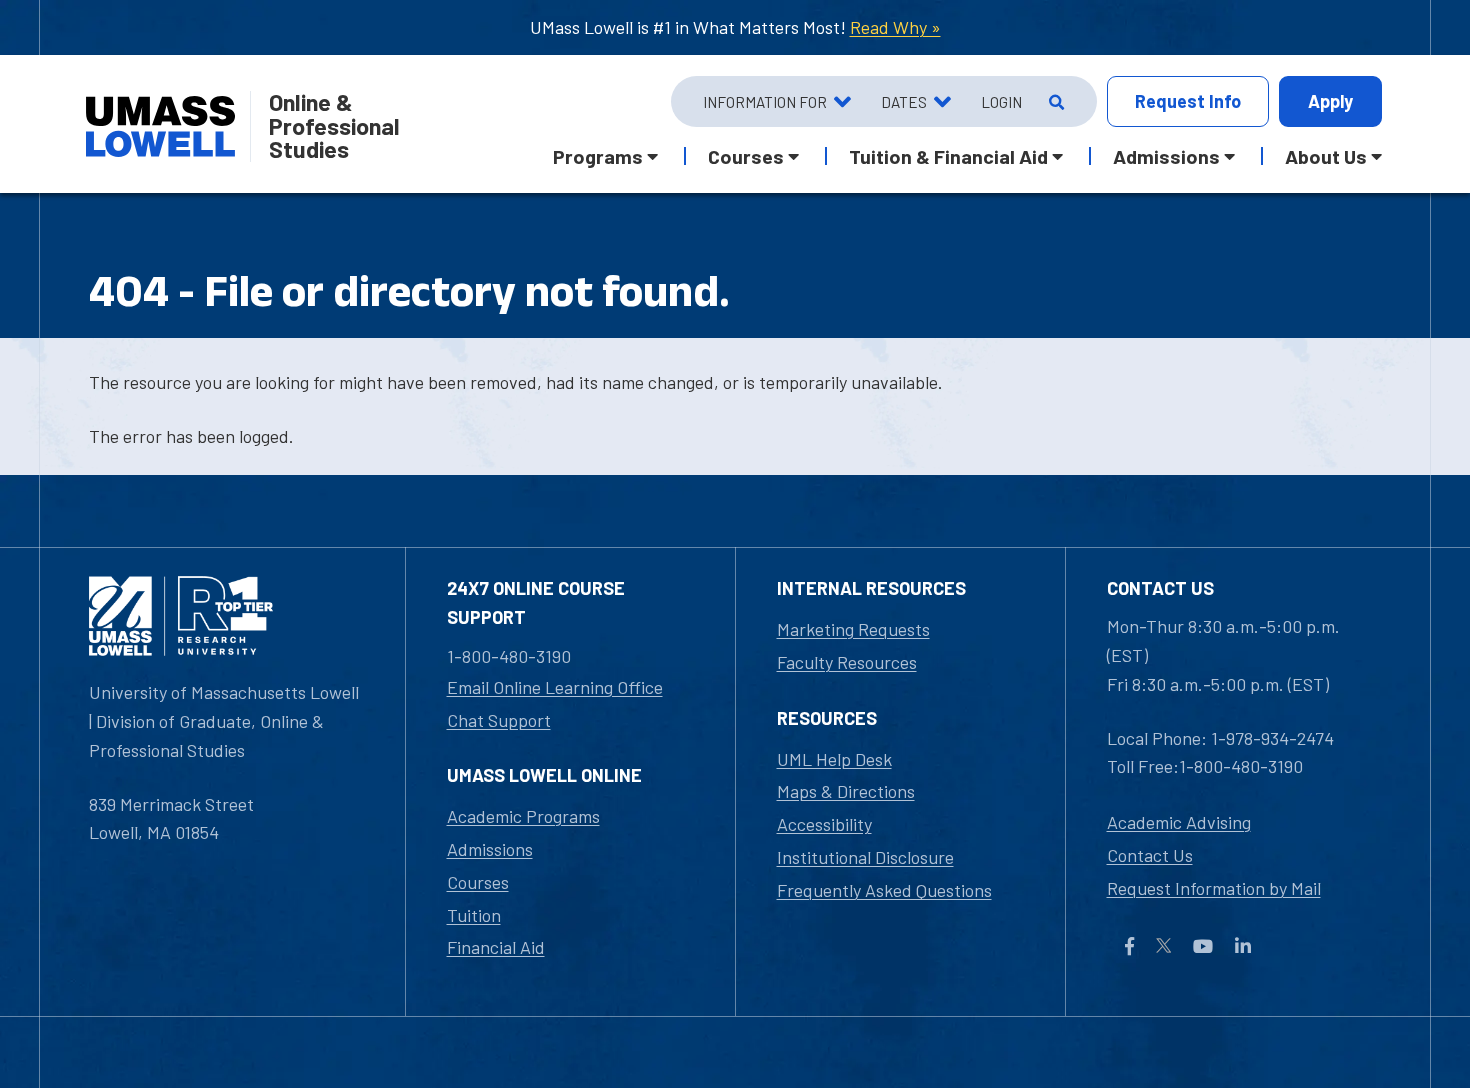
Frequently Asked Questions (884, 890)
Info (1188, 101)
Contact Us (1150, 855)
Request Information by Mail (1214, 888)
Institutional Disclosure (865, 857)
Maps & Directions (846, 791)
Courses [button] (746, 156)
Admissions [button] (1166, 156)
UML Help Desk (834, 759)
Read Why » (895, 27)
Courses (478, 882)
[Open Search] (1054, 102)
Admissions (490, 849)
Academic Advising (1179, 822)
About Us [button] (1326, 156)
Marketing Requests (853, 629)
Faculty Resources (847, 662)
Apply (1330, 101)
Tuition (474, 915)
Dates (904, 102)
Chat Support (499, 720)
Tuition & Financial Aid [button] (948, 156)
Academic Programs (523, 816)
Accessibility (824, 824)
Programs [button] (598, 156)
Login (1001, 102)
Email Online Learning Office (555, 687)
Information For (765, 102)
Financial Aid (496, 947)
